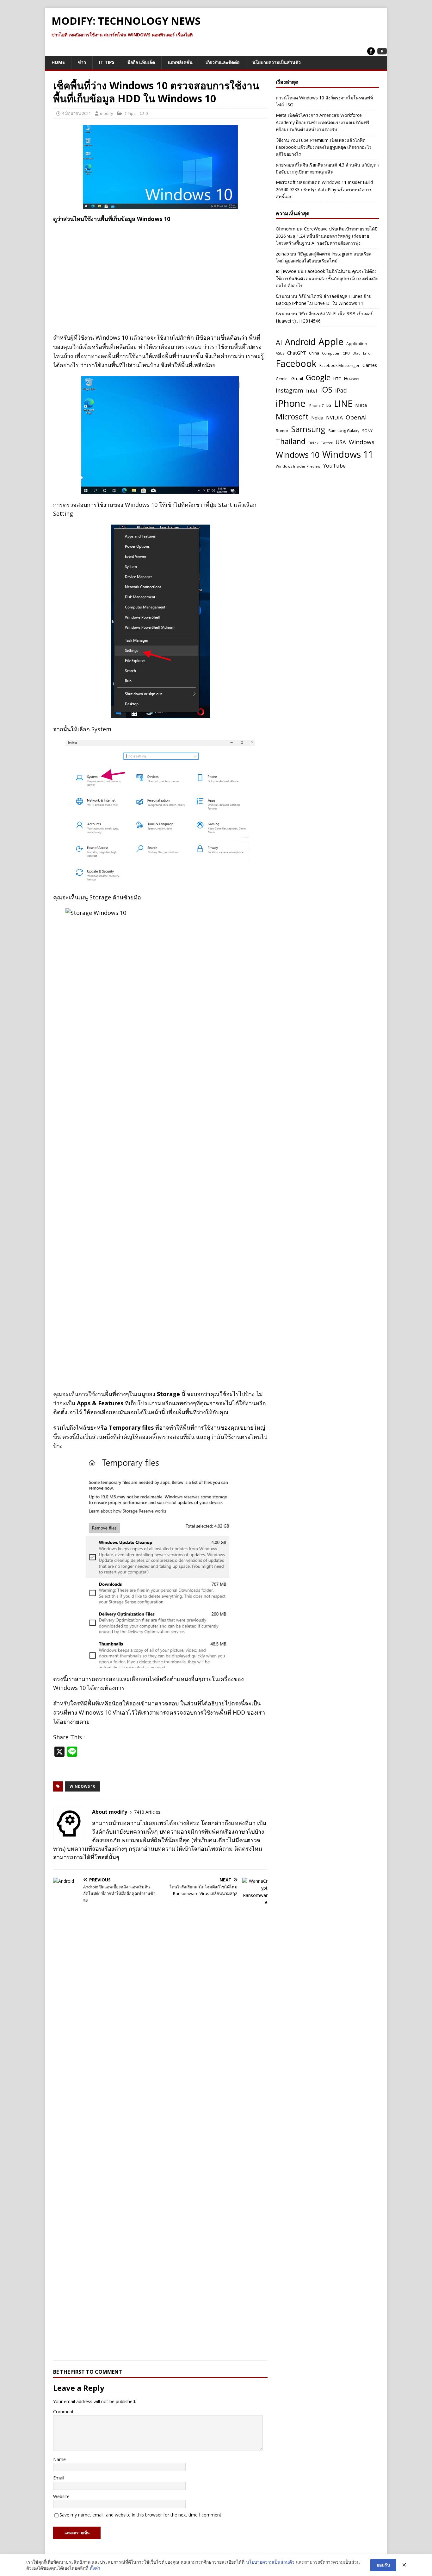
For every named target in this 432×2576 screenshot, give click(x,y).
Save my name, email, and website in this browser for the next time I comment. (141, 2515)
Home (58, 62)
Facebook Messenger (339, 365)
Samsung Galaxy (344, 431)
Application (357, 344)
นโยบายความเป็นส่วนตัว (277, 62)
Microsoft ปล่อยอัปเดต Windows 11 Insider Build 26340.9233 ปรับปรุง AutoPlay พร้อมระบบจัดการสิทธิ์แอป (324, 189)
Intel (312, 390)
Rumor (282, 431)
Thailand (291, 441)
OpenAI (356, 417)
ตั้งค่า (95, 2568)
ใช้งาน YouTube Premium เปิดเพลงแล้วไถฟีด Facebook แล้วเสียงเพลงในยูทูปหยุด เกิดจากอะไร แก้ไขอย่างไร (324, 147)
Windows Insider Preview (298, 466)
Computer (331, 353)
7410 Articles (147, 1812)
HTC (337, 379)
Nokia (317, 418)
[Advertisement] (160, 274)
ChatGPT (297, 353)
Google (318, 377)
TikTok (313, 443)
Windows (362, 442)
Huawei (352, 378)
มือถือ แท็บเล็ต (141, 62)
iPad (341, 390)
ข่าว (82, 62)
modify (107, 113)
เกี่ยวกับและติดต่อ (222, 62)
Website (61, 2496)
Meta (361, 405)
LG (329, 405)
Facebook (296, 363)
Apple (331, 342)
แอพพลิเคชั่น (180, 62)
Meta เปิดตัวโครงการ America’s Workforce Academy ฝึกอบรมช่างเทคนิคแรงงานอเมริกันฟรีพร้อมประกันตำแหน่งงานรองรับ (323, 122)
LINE (343, 404)
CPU (346, 353)
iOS (326, 389)
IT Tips (107, 62)
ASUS (280, 353)
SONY (367, 431)
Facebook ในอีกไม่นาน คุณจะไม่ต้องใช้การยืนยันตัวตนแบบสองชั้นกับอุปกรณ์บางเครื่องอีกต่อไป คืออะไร (327, 278)
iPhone (291, 403)
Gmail (297, 378)
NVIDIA (334, 418)
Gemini (282, 379)
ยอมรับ (383, 2565)
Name (59, 2459)
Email (59, 2478)
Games (370, 365)
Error (367, 353)
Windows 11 (348, 454)
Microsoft (292, 417)
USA (341, 442)
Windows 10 (82, 1786)
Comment (63, 2412)
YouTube (334, 466)
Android (300, 342)
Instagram (290, 390)
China (314, 353)
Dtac (356, 353)
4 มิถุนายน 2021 (76, 113)
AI (279, 342)
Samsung (308, 429)
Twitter (327, 443)
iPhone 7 (316, 405)
